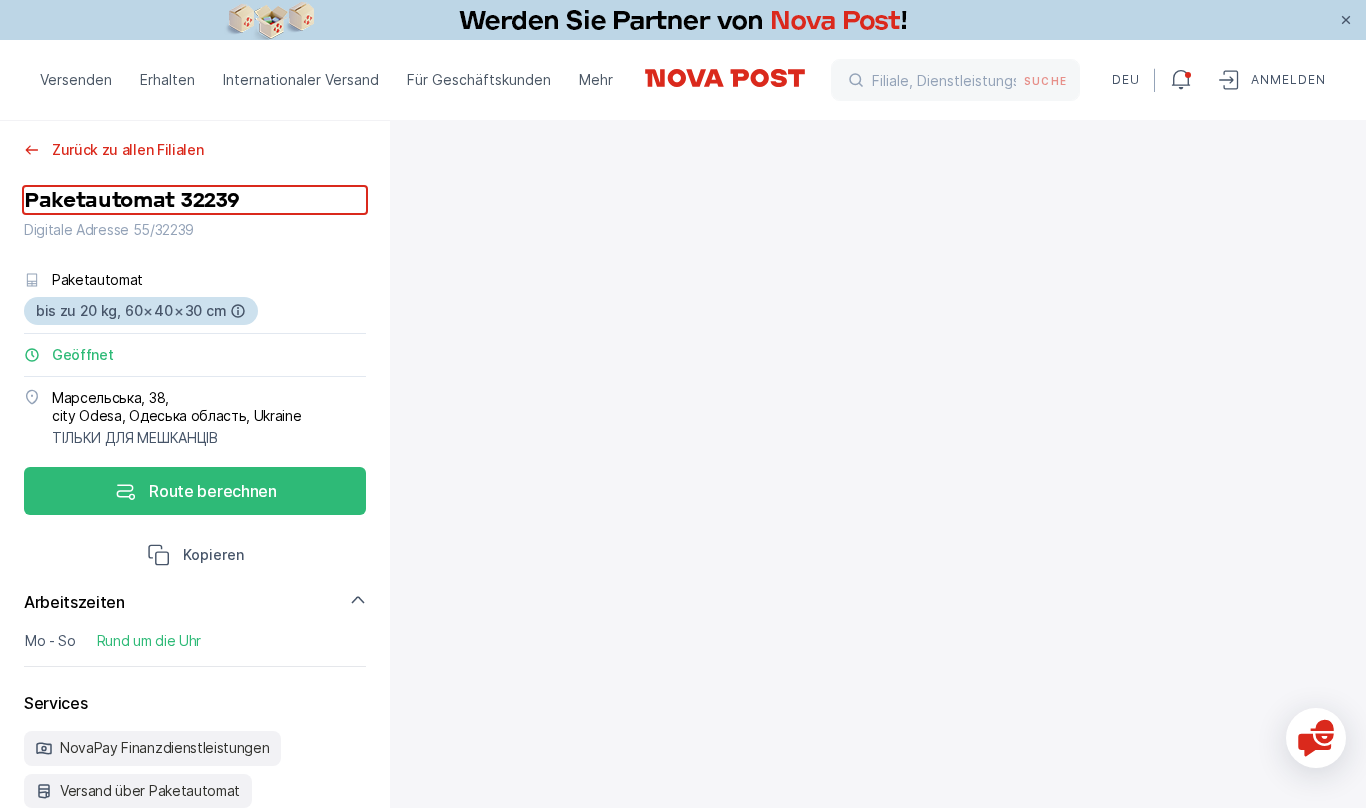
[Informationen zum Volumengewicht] (238, 311)
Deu (1125, 79)
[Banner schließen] (1346, 20)
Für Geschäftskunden (479, 79)
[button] (195, 557)
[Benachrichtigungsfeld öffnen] (1181, 80)
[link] (683, 20)
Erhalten (167, 79)
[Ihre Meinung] (1316, 738)
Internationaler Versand (301, 79)
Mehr (596, 79)
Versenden (76, 79)
